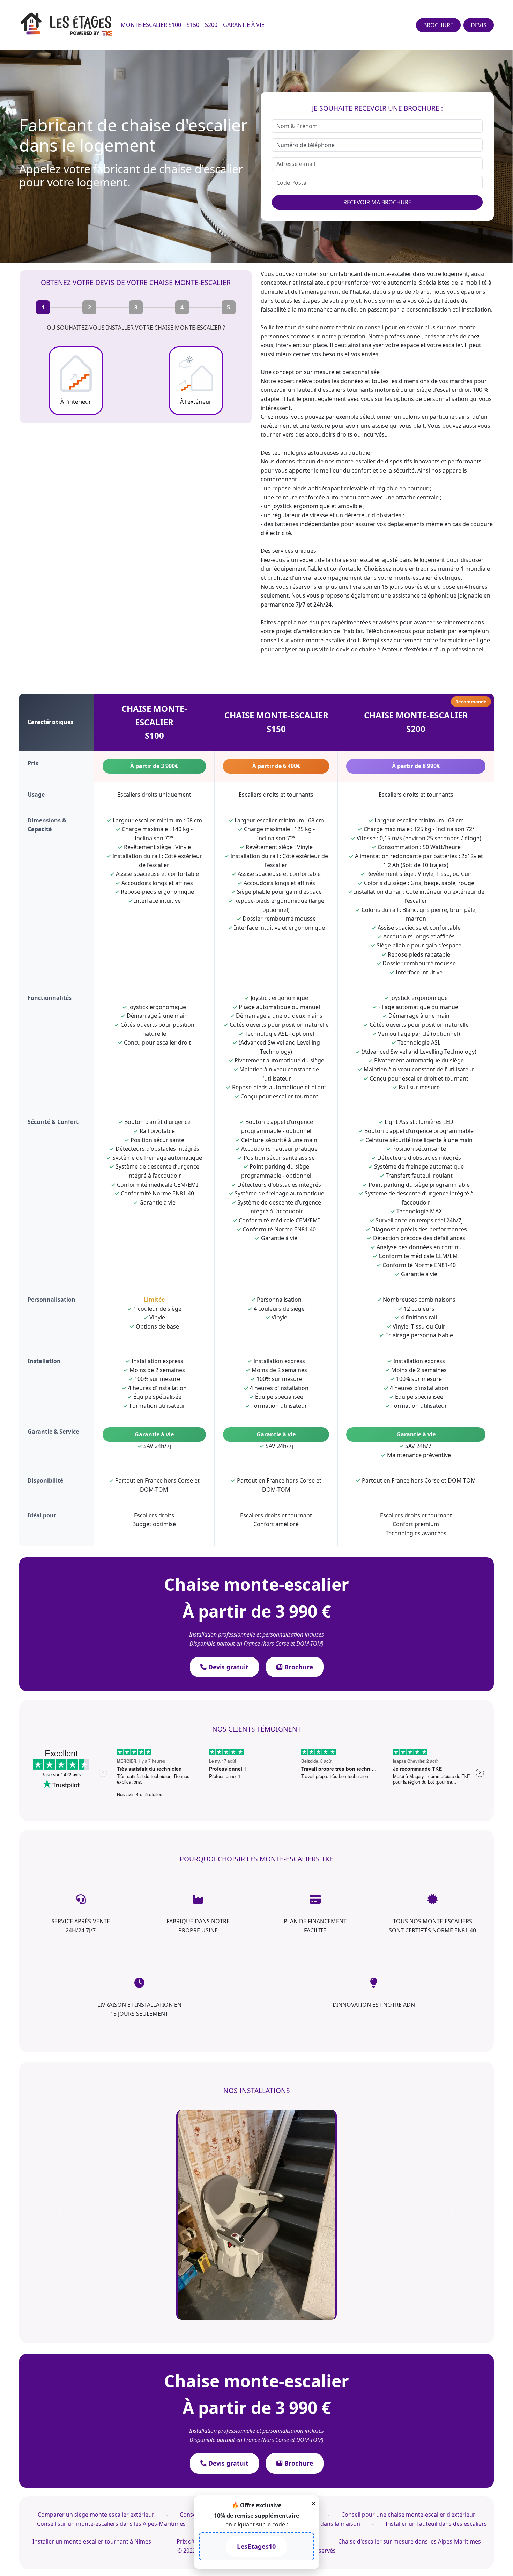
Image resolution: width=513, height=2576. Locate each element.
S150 (193, 25)
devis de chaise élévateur (369, 649)
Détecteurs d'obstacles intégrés (279, 1185)
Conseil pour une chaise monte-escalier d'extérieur (408, 2305)
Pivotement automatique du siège (419, 1060)
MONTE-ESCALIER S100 (151, 25)
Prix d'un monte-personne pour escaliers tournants (245, 2332)
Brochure (298, 1667)
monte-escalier (392, 274)
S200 (211, 25)
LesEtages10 (256, 2546)
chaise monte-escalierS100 (154, 722)
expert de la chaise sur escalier (340, 560)
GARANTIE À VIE (244, 25)
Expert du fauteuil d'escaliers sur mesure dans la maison (286, 2314)
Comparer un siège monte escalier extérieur (96, 2305)
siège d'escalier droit (444, 390)
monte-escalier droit (333, 640)
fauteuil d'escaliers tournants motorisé (348, 390)
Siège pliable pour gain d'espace (279, 892)
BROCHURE (438, 25)
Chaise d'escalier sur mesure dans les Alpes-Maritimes (410, 2332)
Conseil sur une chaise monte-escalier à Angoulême (248, 2305)
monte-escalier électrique (427, 578)
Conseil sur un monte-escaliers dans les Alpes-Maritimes (111, 2314)
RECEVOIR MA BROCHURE (377, 202)
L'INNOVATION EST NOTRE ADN (374, 2005)
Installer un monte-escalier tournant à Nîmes (92, 2332)
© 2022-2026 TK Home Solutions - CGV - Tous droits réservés (256, 2341)
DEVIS (479, 25)
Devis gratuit (228, 1667)
